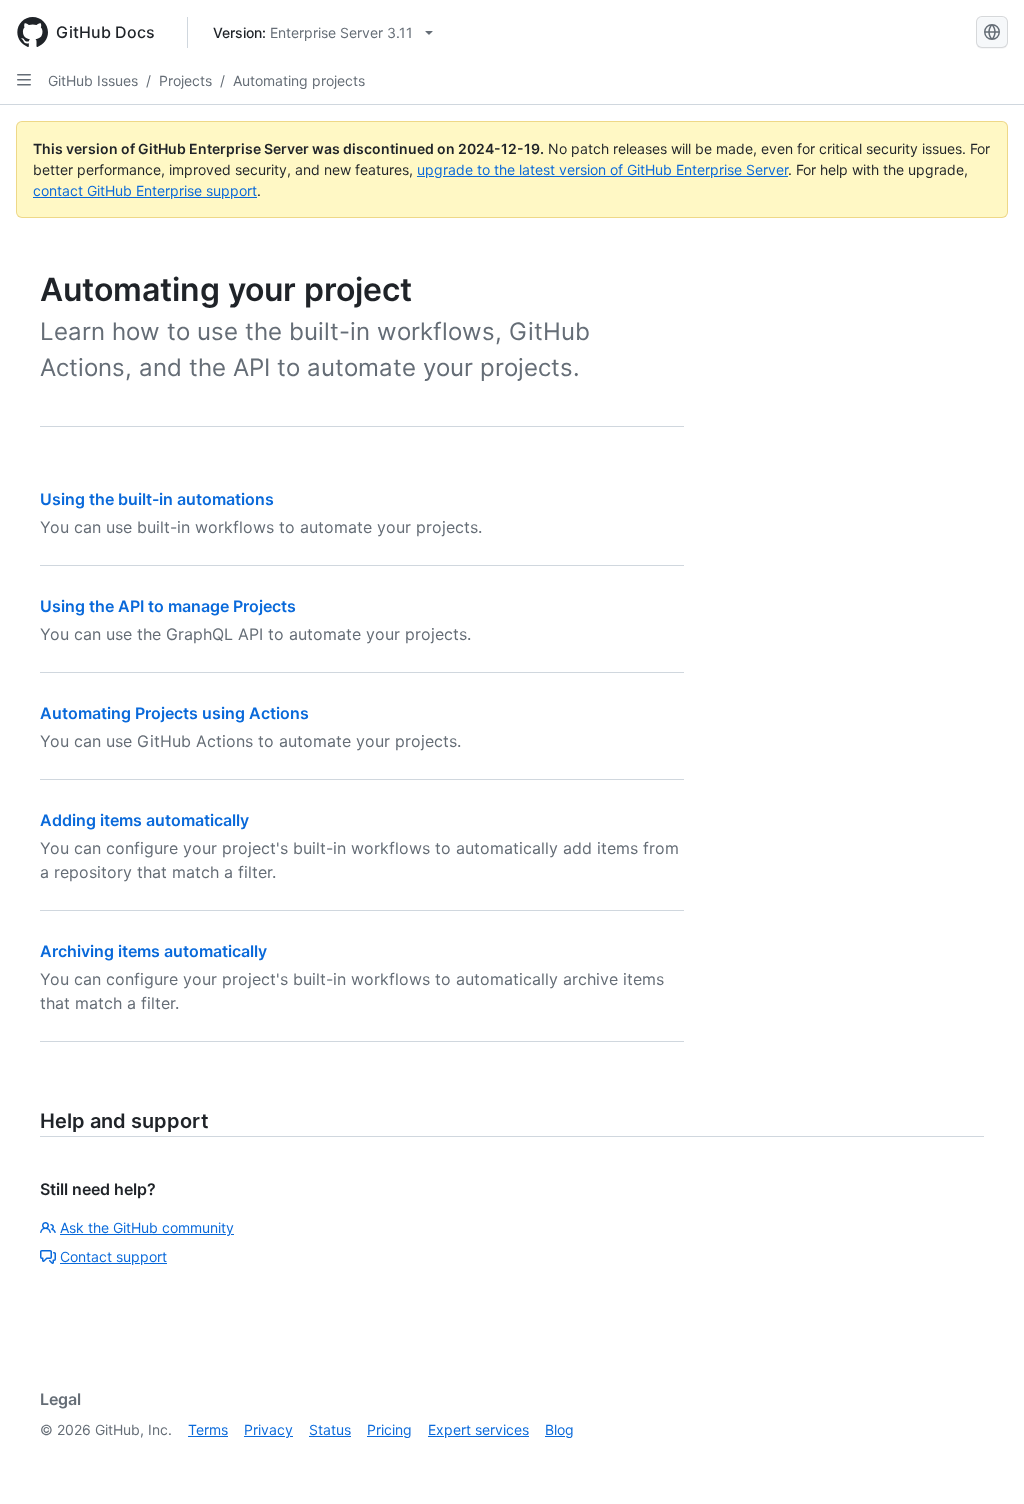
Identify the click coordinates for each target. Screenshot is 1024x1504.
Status (330, 1429)
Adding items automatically (144, 820)
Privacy (268, 1429)
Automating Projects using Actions (174, 713)
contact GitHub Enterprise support (145, 190)
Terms (208, 1429)
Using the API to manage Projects (168, 606)
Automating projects (299, 80)
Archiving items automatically (153, 951)
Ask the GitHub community (147, 1227)
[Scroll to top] (980, 1460)
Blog (559, 1429)
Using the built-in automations (157, 499)
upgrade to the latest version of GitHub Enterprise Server (602, 169)
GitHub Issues (93, 80)
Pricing (389, 1429)
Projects (185, 80)
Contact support (113, 1256)
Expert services (478, 1429)
